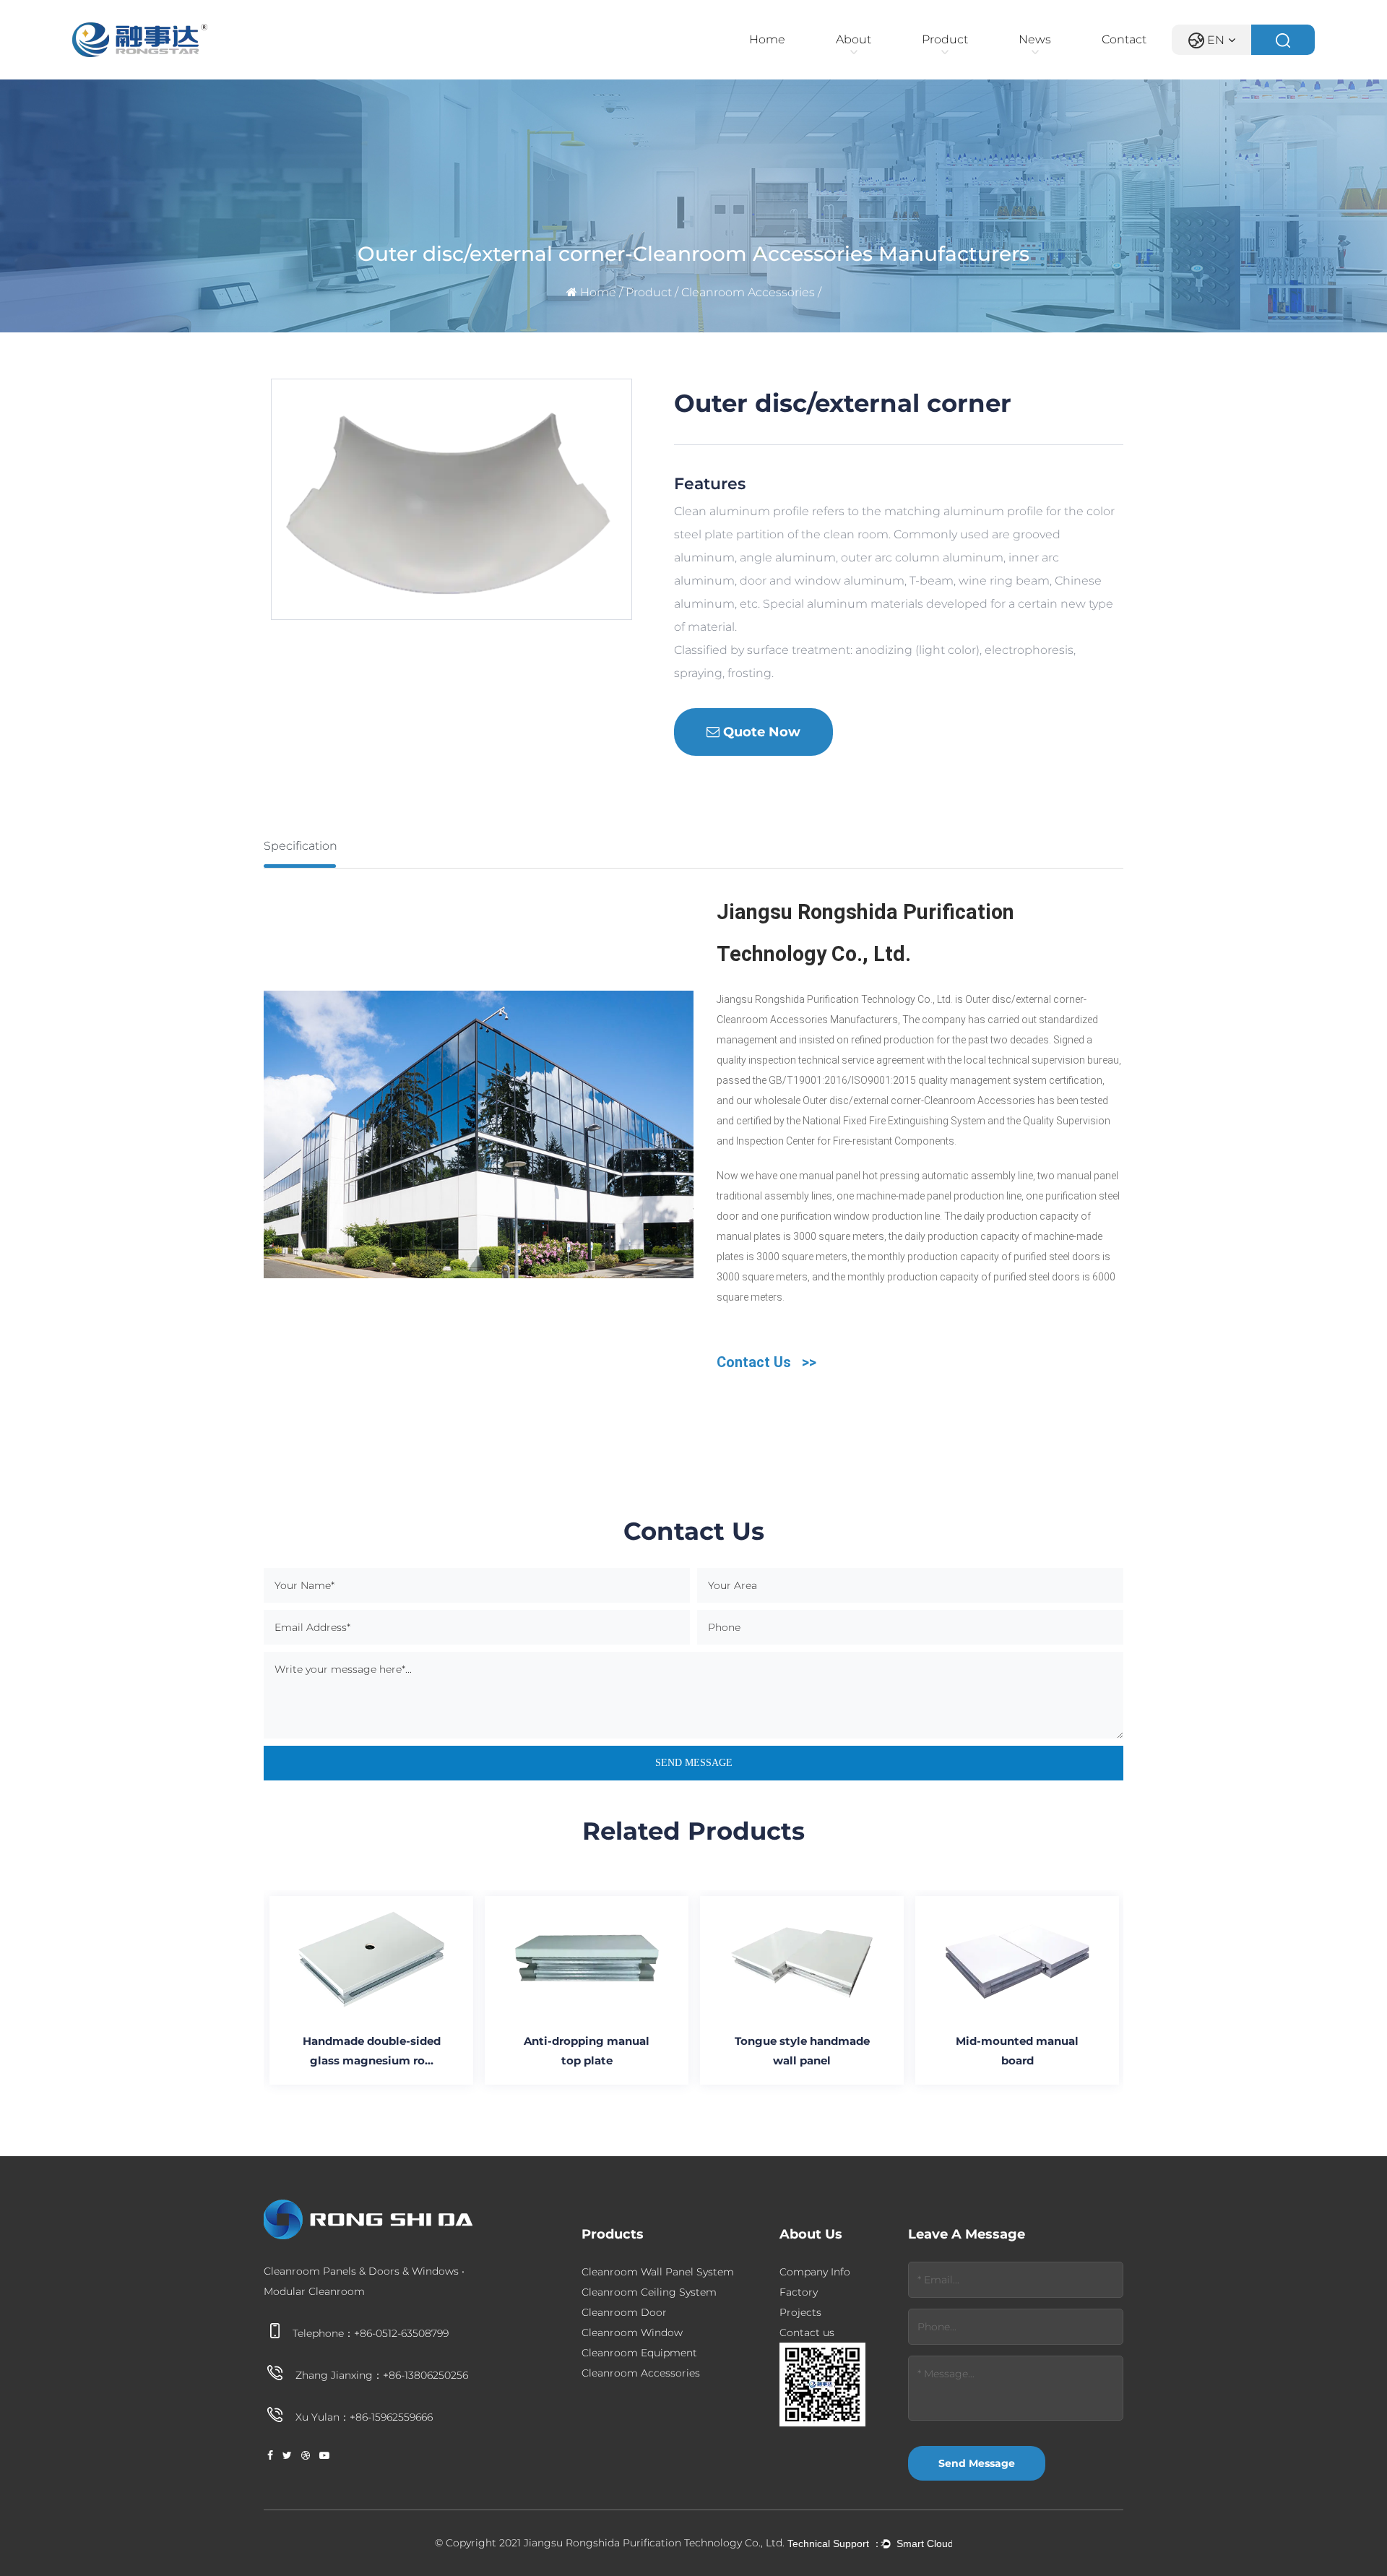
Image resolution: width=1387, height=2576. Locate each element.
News (1035, 39)
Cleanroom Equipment (639, 2353)
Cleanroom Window (632, 2332)
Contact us (807, 2332)
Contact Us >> (766, 1362)
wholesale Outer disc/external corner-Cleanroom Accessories (895, 1100)
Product (945, 39)
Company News (1087, 59)
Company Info (904, 59)
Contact (1124, 39)
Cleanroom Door (624, 2312)
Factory (799, 2292)
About (854, 39)
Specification (301, 846)
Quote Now (760, 732)
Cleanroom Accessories (748, 292)
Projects (800, 2312)
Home (767, 39)
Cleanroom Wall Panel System (990, 59)
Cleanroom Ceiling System (649, 2292)
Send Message (977, 2463)
